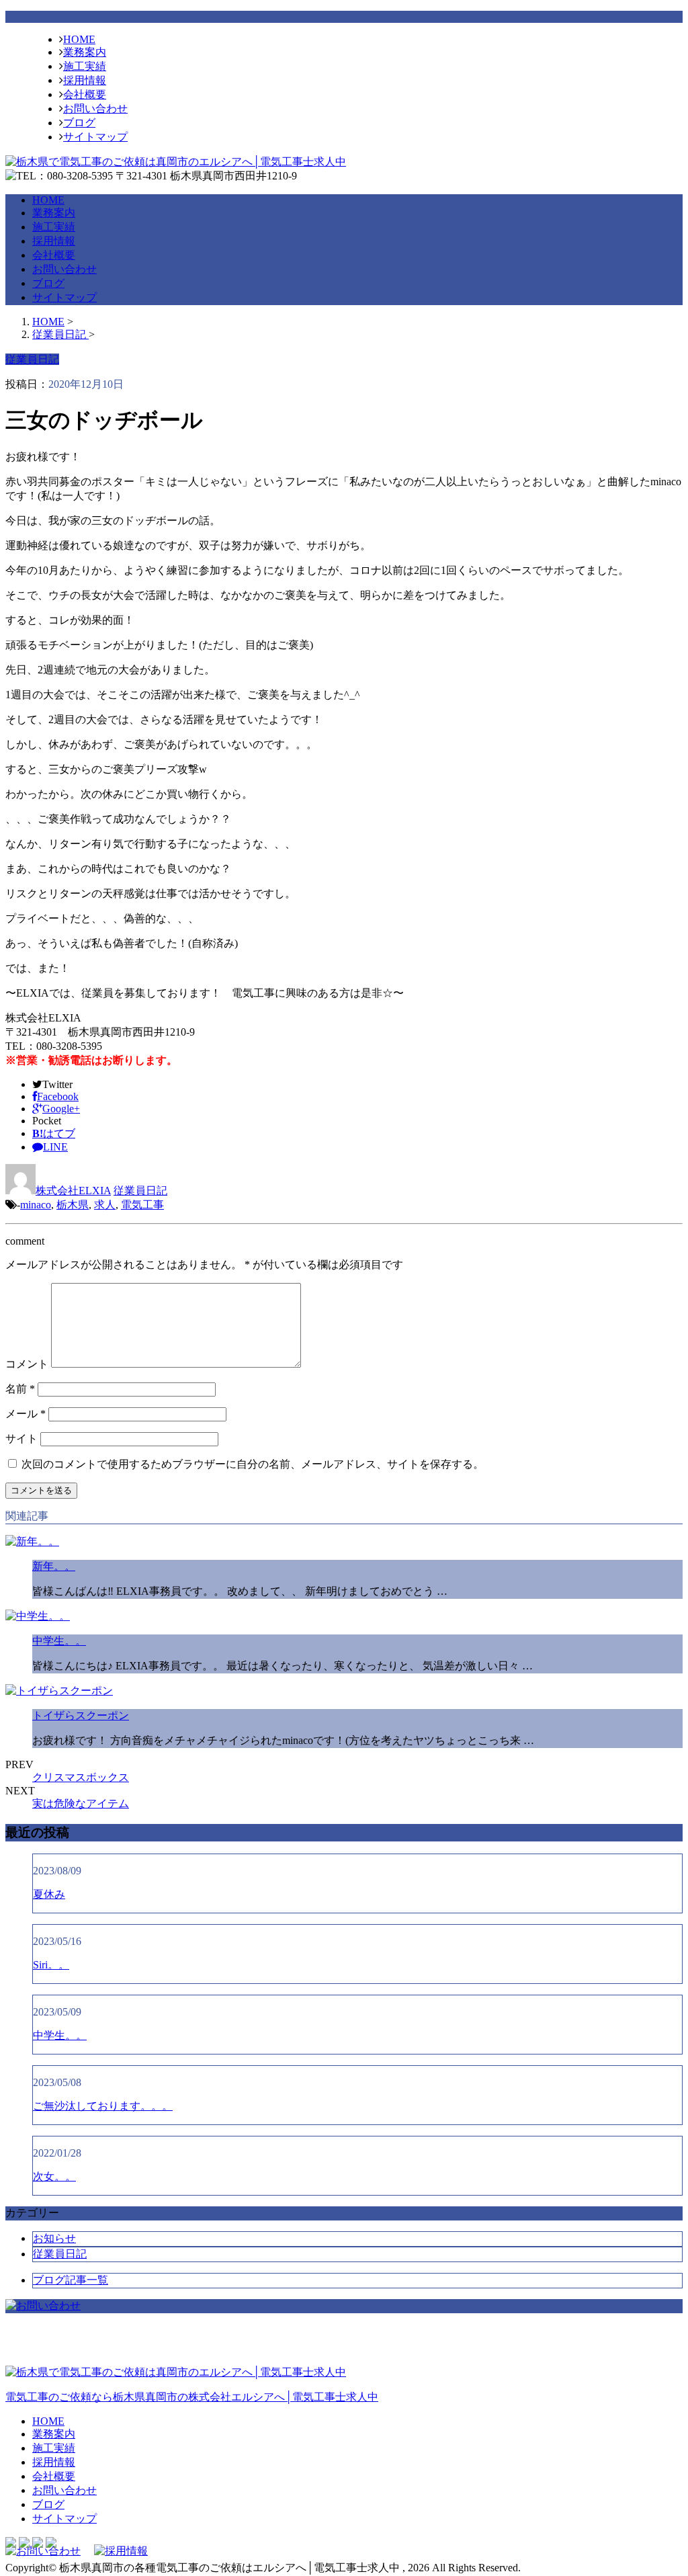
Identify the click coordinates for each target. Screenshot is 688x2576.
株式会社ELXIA (73, 1191)
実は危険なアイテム (81, 1803)
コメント (27, 1364)
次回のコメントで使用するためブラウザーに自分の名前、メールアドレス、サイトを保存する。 (253, 1464)
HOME (79, 39)
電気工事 (142, 1205)
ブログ (79, 123)
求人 (105, 1205)
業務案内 (85, 52)
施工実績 (85, 66)
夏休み (49, 1894)
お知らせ (54, 2238)
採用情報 (85, 80)
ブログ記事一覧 (71, 2280)
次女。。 (54, 2176)
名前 (20, 1389)
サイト (21, 1439)
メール (26, 1414)
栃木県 (73, 1205)
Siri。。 (51, 1965)
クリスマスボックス (81, 1777)
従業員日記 (140, 1191)
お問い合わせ (95, 109)
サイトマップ (95, 137)
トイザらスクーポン (81, 1715)
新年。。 (54, 1566)
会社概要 (85, 94)
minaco (36, 1205)
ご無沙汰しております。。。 (103, 2106)
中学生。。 (59, 1641)
